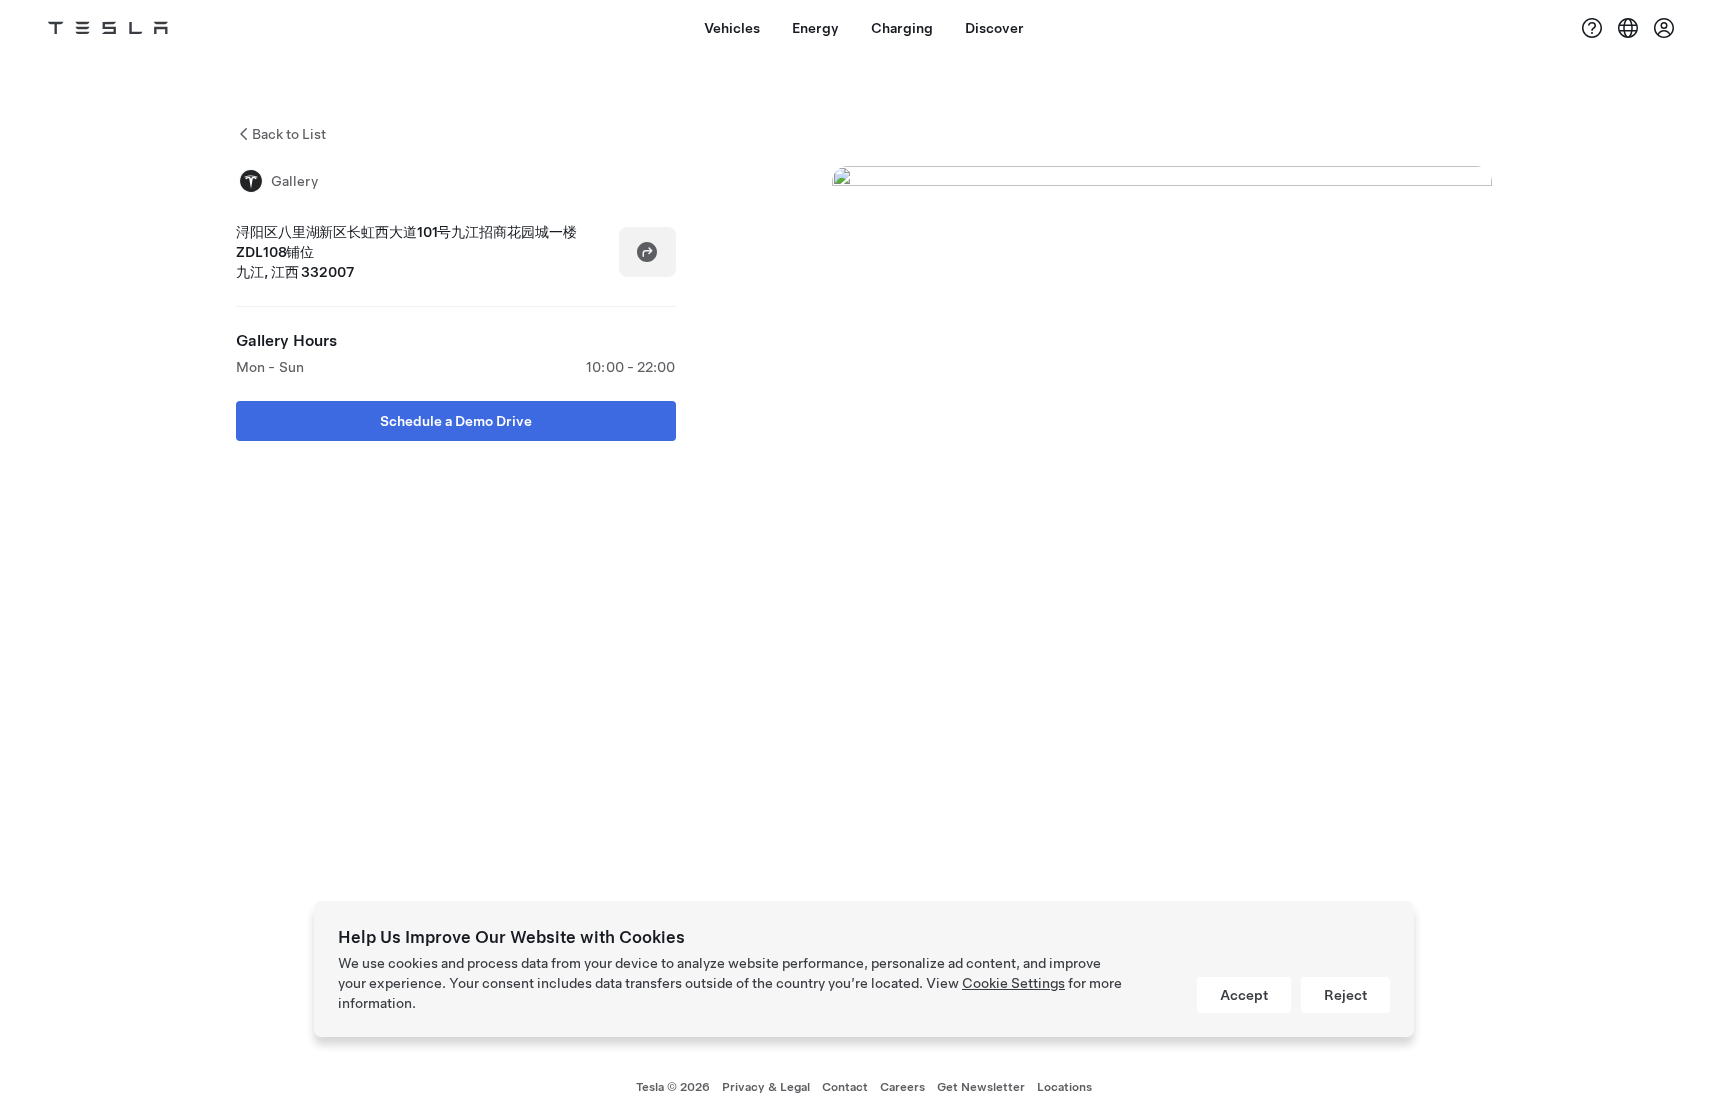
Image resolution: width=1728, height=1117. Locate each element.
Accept (1244, 995)
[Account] (1664, 28)
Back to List (289, 134)
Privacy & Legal (766, 1087)
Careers (902, 1087)
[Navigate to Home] (108, 28)
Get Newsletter (981, 1087)
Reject (1345, 995)
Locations (1064, 1087)
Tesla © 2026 (673, 1087)
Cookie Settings (1013, 983)
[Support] (1592, 28)
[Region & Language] (1628, 28)
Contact (845, 1087)
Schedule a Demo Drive (456, 421)
